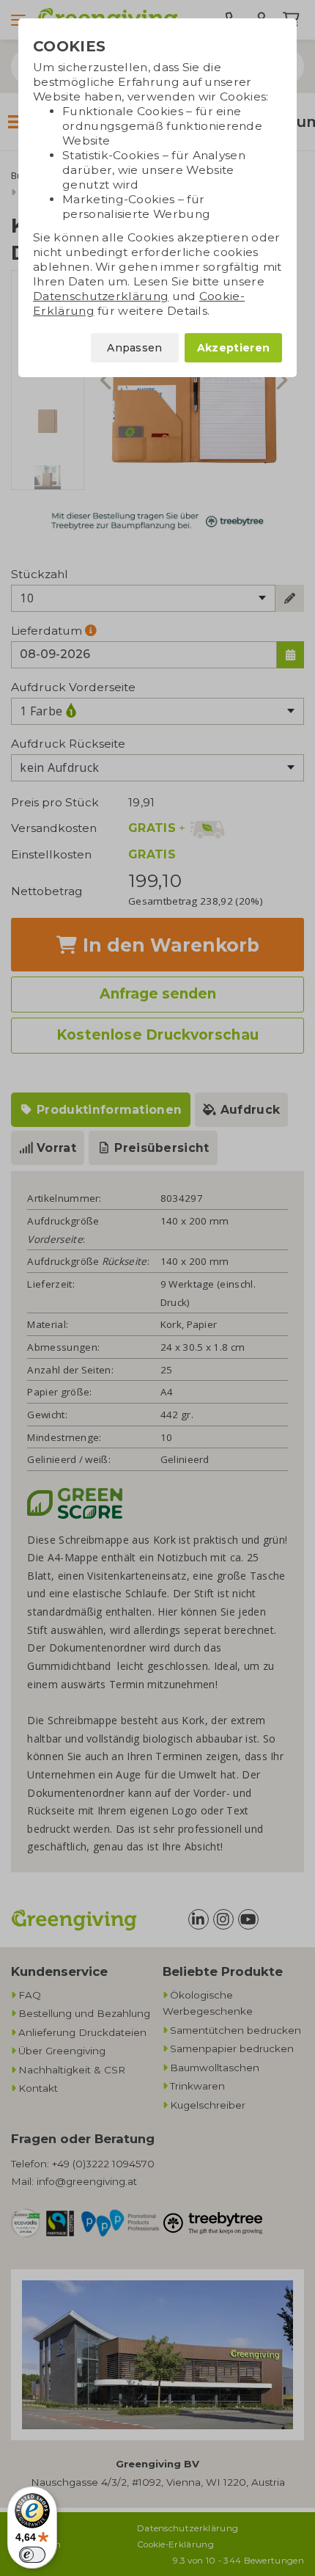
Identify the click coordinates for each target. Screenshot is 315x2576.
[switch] (32, 2555)
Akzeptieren (233, 348)
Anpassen (135, 348)
